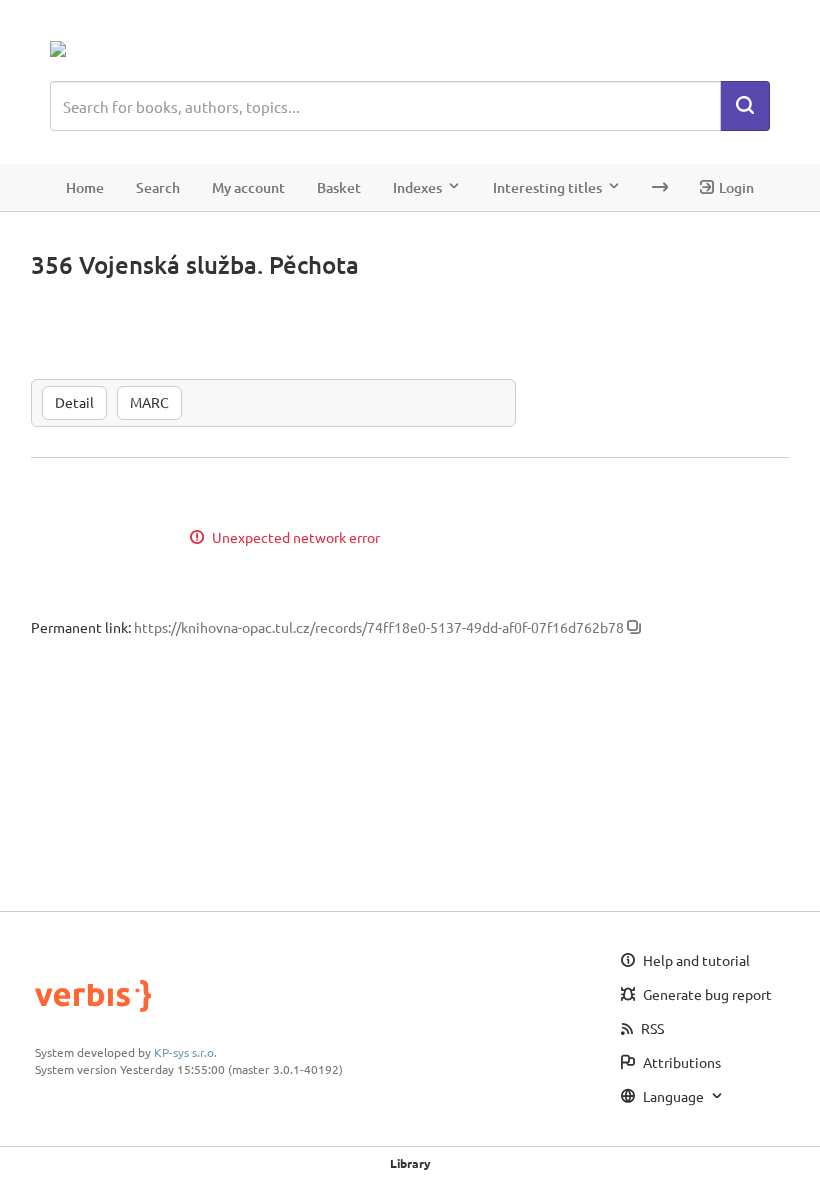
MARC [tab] (149, 402)
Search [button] (158, 187)
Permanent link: (81, 627)
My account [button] (248, 187)
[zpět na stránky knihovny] (137, 49)
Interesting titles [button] (547, 187)
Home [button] (85, 187)
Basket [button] (339, 187)
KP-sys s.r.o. (185, 1052)
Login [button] (736, 187)
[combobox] (385, 106)
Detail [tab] (74, 402)
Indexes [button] (417, 187)
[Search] (745, 106)
